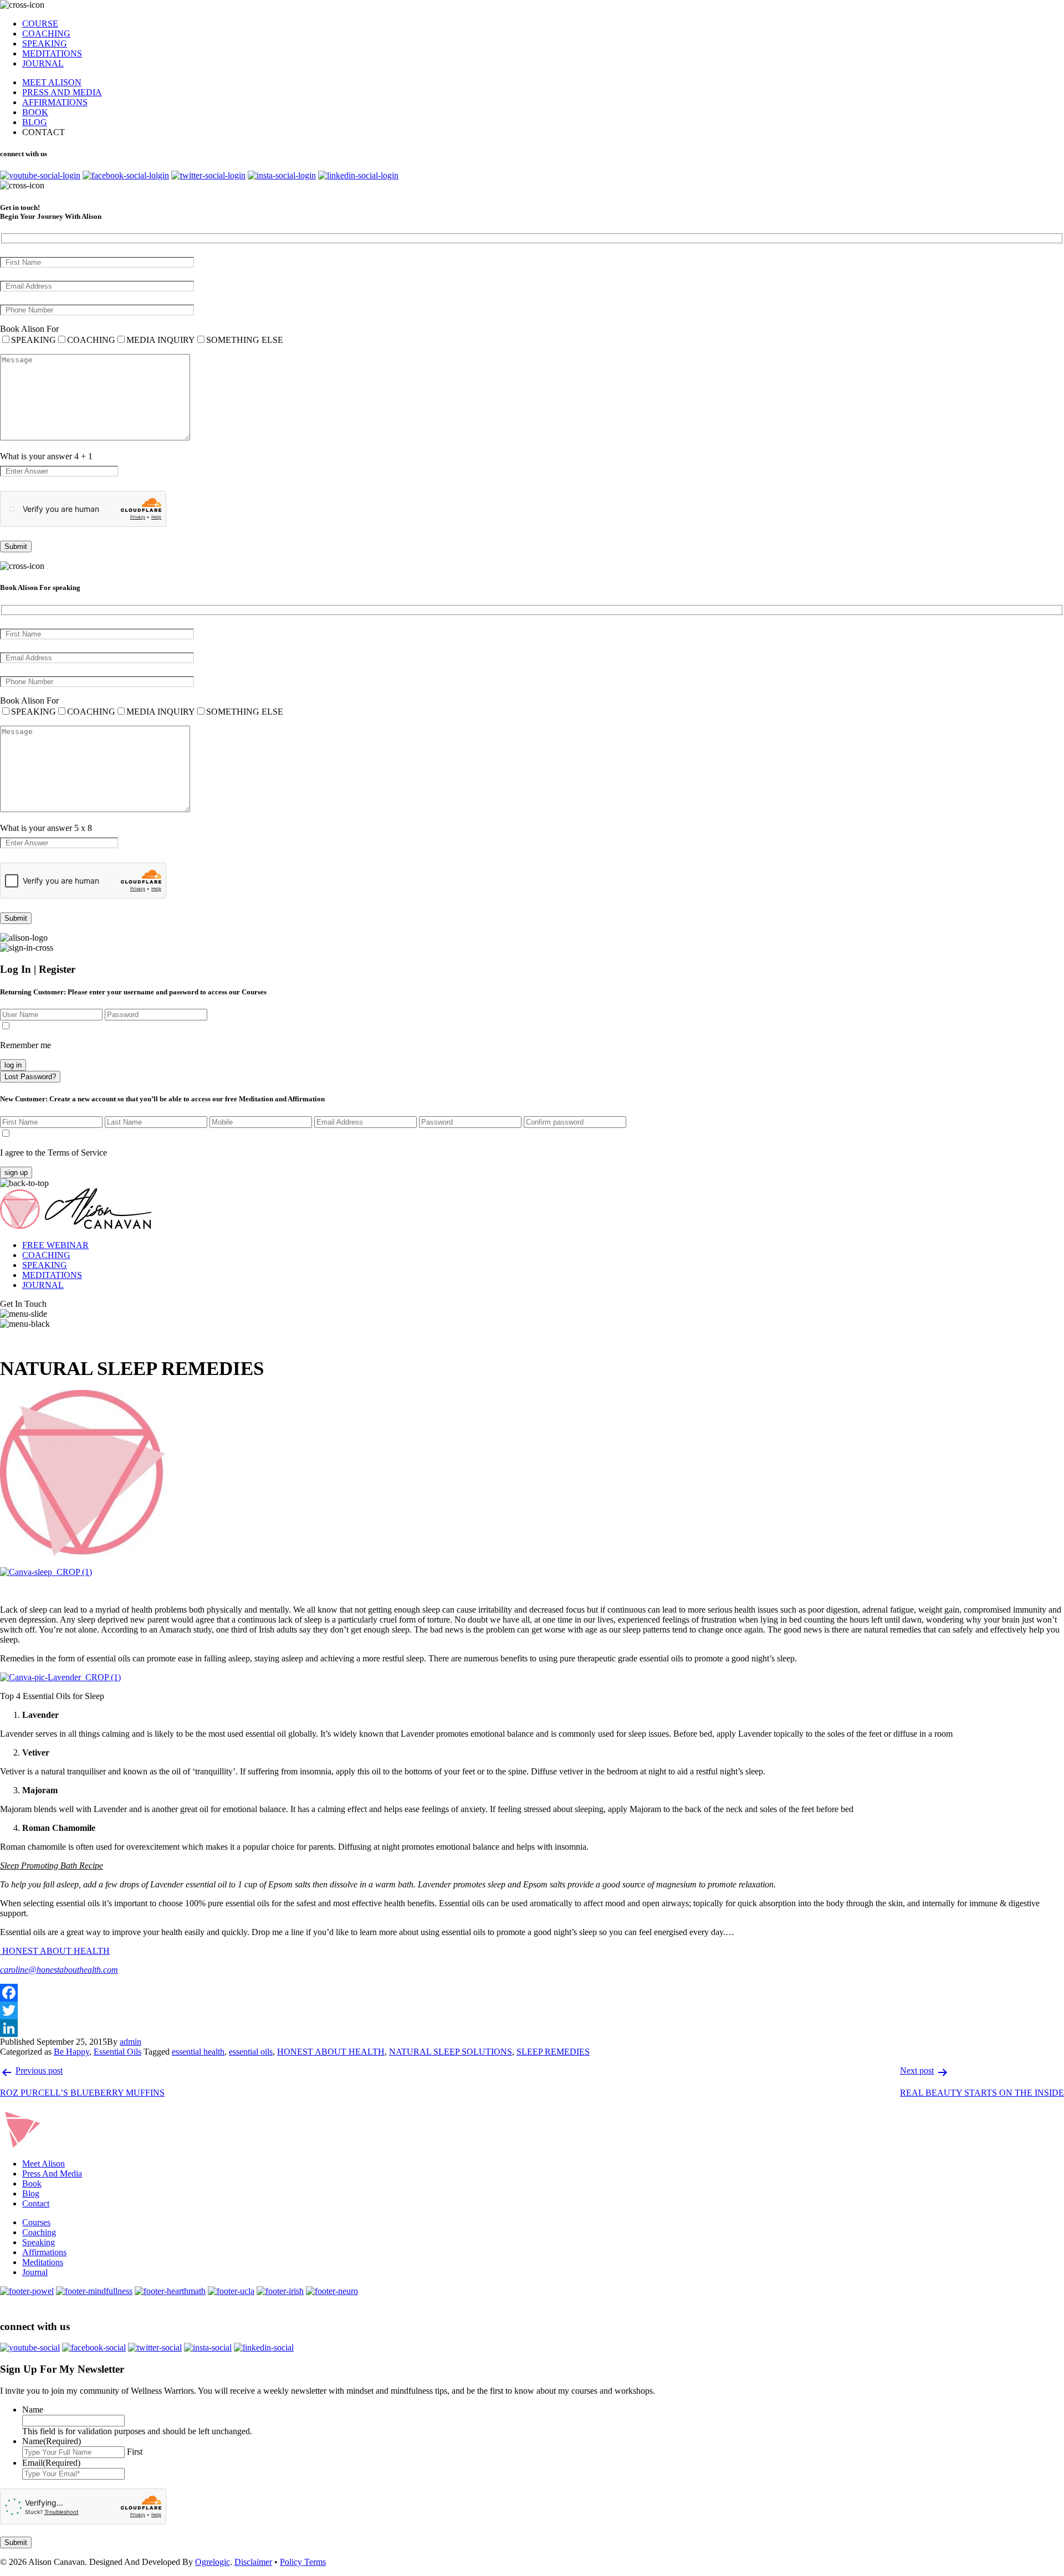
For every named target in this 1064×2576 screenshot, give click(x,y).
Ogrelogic (213, 2562)
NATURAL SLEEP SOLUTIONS (451, 2052)
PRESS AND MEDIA (62, 92)
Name (33, 2410)
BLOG (35, 122)
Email (51, 2463)
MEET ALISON (52, 82)
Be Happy (71, 2052)
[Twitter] (532, 2010)
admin (131, 2042)
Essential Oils (117, 2052)
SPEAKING (45, 43)
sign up (16, 1172)
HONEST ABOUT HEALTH (55, 1951)
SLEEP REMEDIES (553, 2052)
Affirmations (44, 2252)
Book (32, 2184)
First (135, 2452)
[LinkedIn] (532, 2028)
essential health (198, 2052)
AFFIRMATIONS (55, 102)
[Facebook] (532, 1993)
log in (13, 1065)
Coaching (39, 2232)
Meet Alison (44, 2164)
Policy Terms (303, 2562)
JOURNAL (43, 63)
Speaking (39, 2242)
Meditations (43, 2262)
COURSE (40, 24)
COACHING (46, 34)
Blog (31, 2193)
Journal (35, 2272)
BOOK (35, 112)
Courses (36, 2222)
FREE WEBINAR (55, 1245)
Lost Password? (30, 1077)
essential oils (251, 2052)
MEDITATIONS (52, 53)
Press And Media (52, 2174)
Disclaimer (253, 2562)
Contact (36, 2203)
